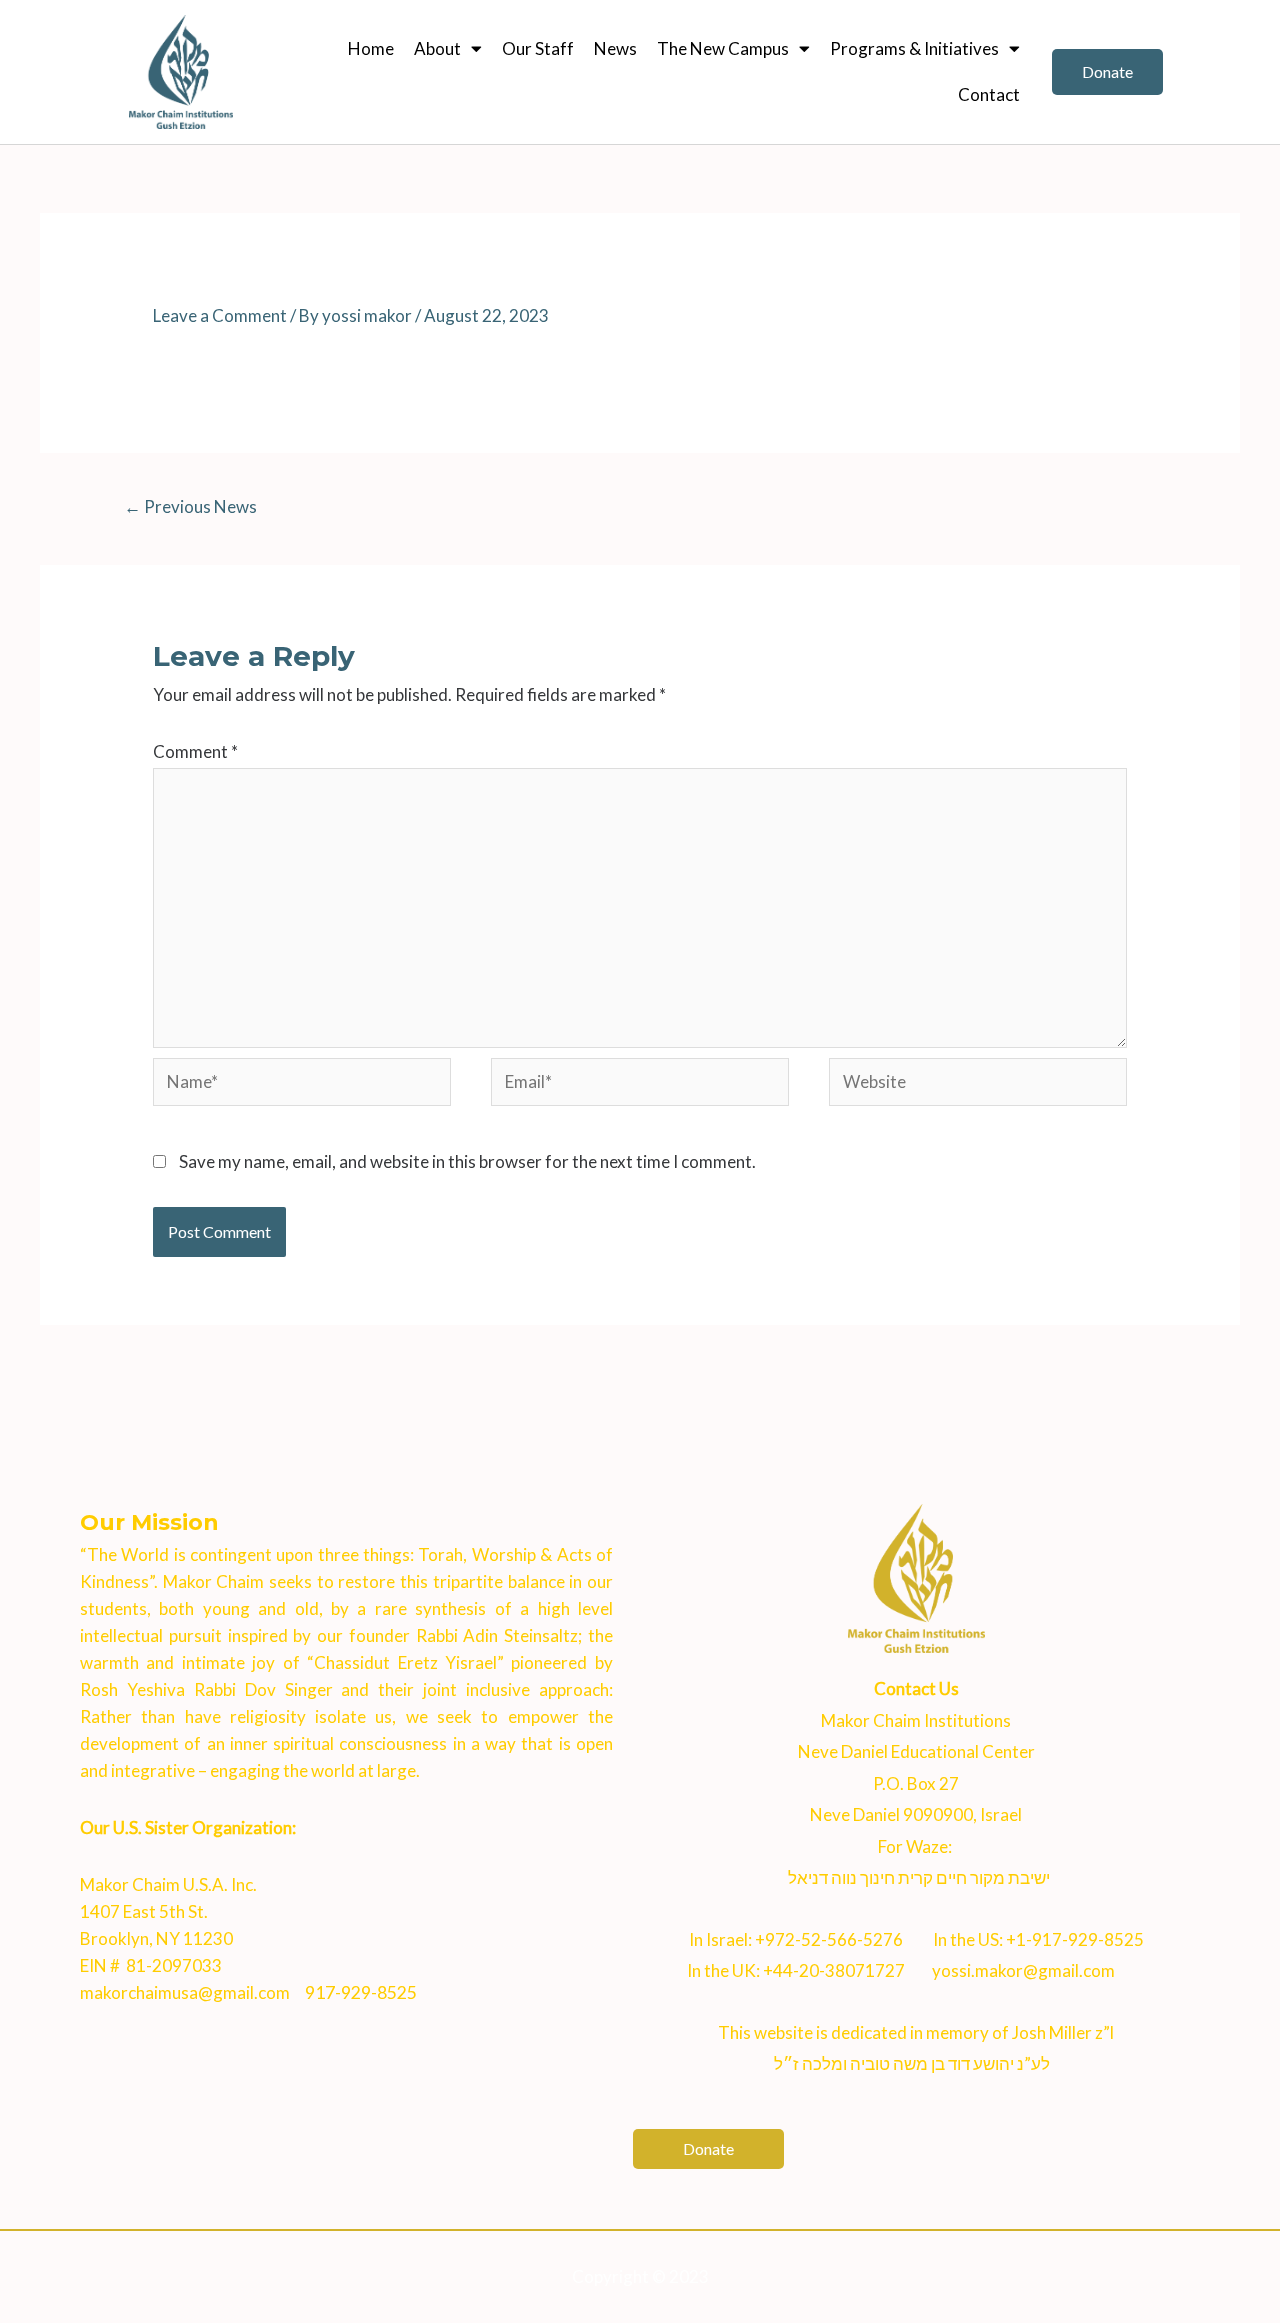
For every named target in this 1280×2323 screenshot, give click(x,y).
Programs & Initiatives (914, 48)
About (437, 48)
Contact (989, 94)
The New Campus (723, 48)
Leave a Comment (220, 315)
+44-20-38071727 (834, 1970)
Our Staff (538, 48)
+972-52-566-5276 (829, 1939)
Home (371, 48)
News (615, 48)
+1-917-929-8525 (1075, 1939)
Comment (195, 751)
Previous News (190, 506)
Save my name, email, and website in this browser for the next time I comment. (467, 1161)
